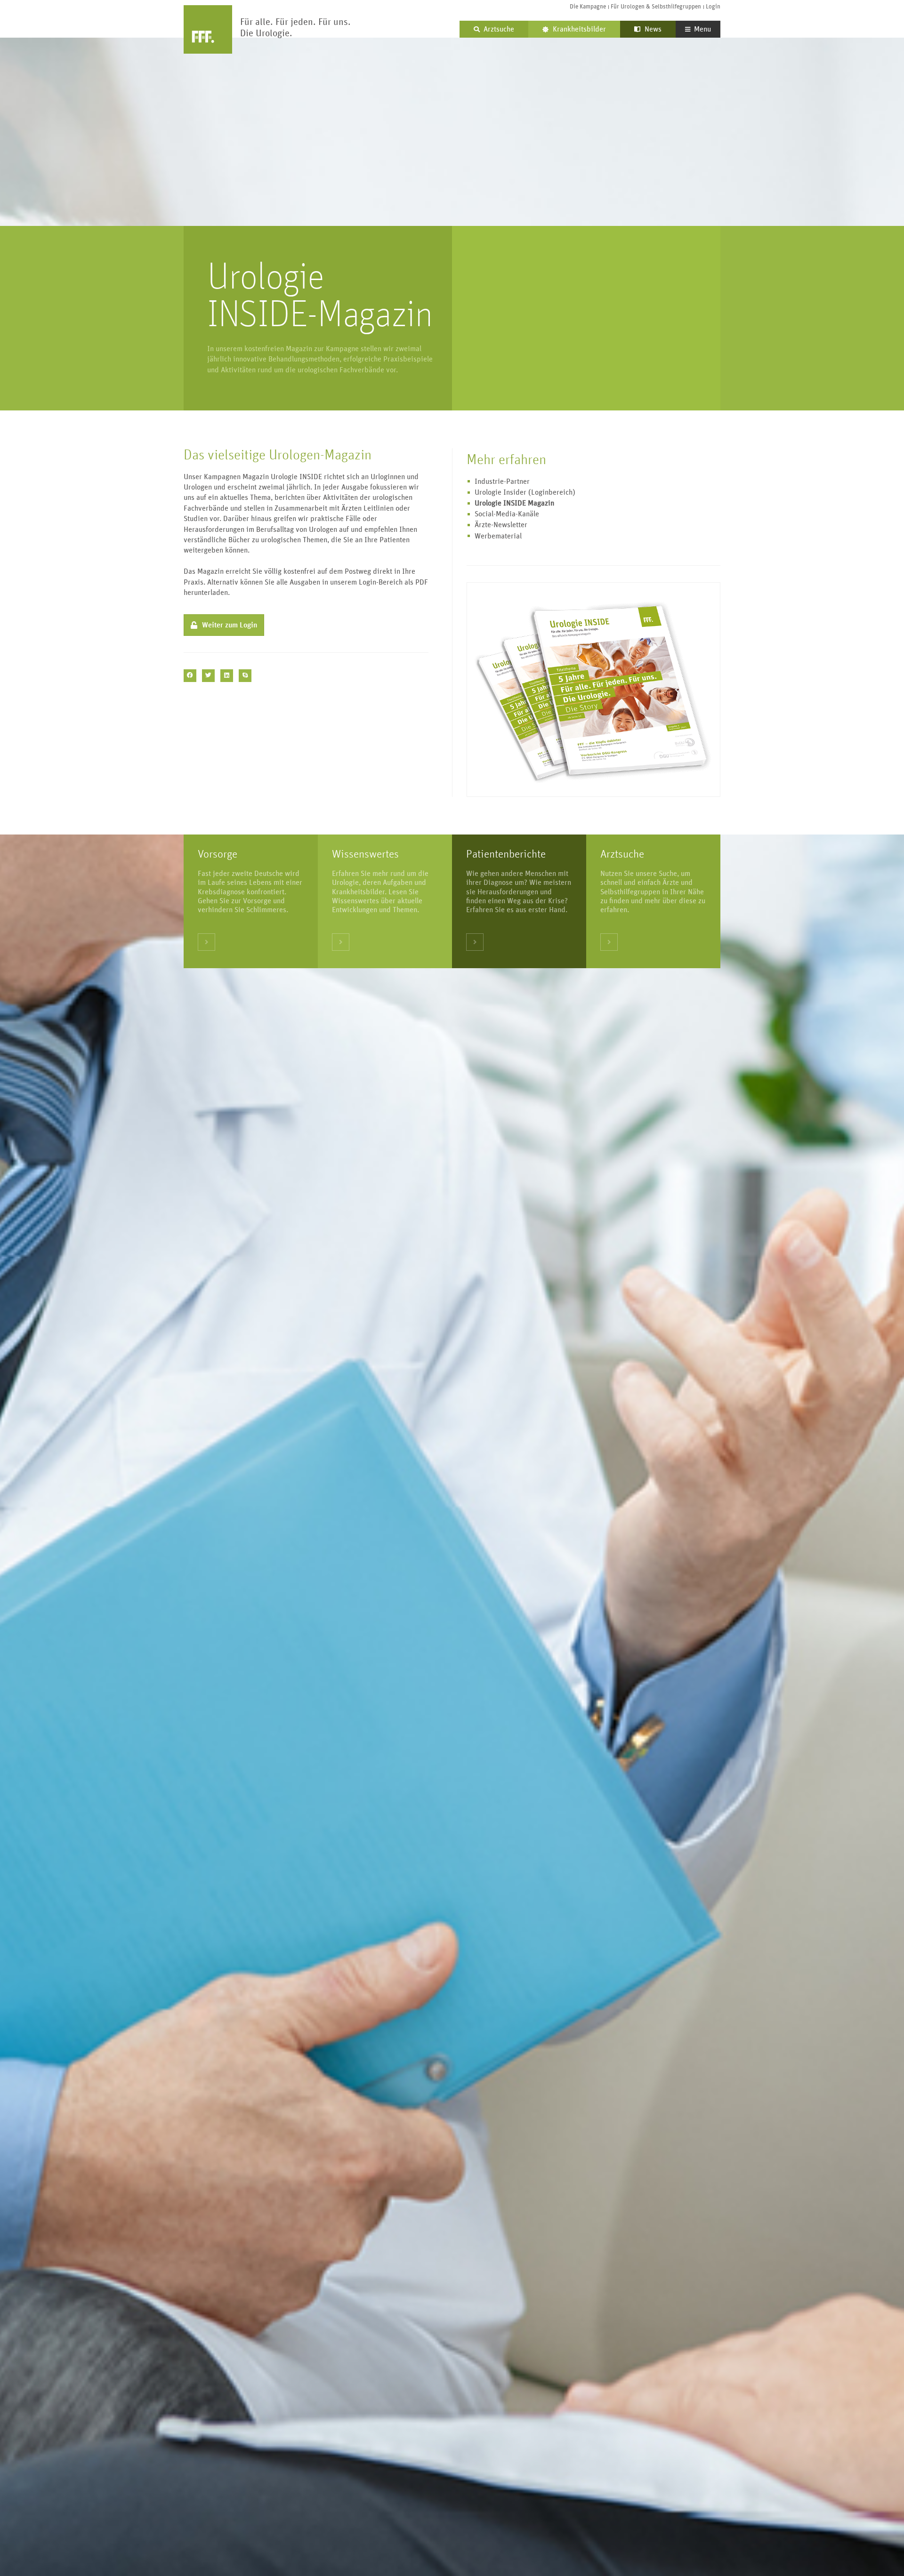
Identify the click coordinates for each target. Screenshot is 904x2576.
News (652, 29)
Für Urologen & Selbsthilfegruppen (656, 7)
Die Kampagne (588, 7)
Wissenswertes (365, 854)
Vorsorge (218, 854)
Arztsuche (622, 854)
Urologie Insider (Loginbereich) (525, 492)
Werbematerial (498, 536)
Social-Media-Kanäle (507, 514)
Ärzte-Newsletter (501, 525)
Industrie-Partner (502, 481)
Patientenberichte (506, 854)
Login (713, 7)
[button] (190, 676)
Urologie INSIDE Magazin (514, 503)
